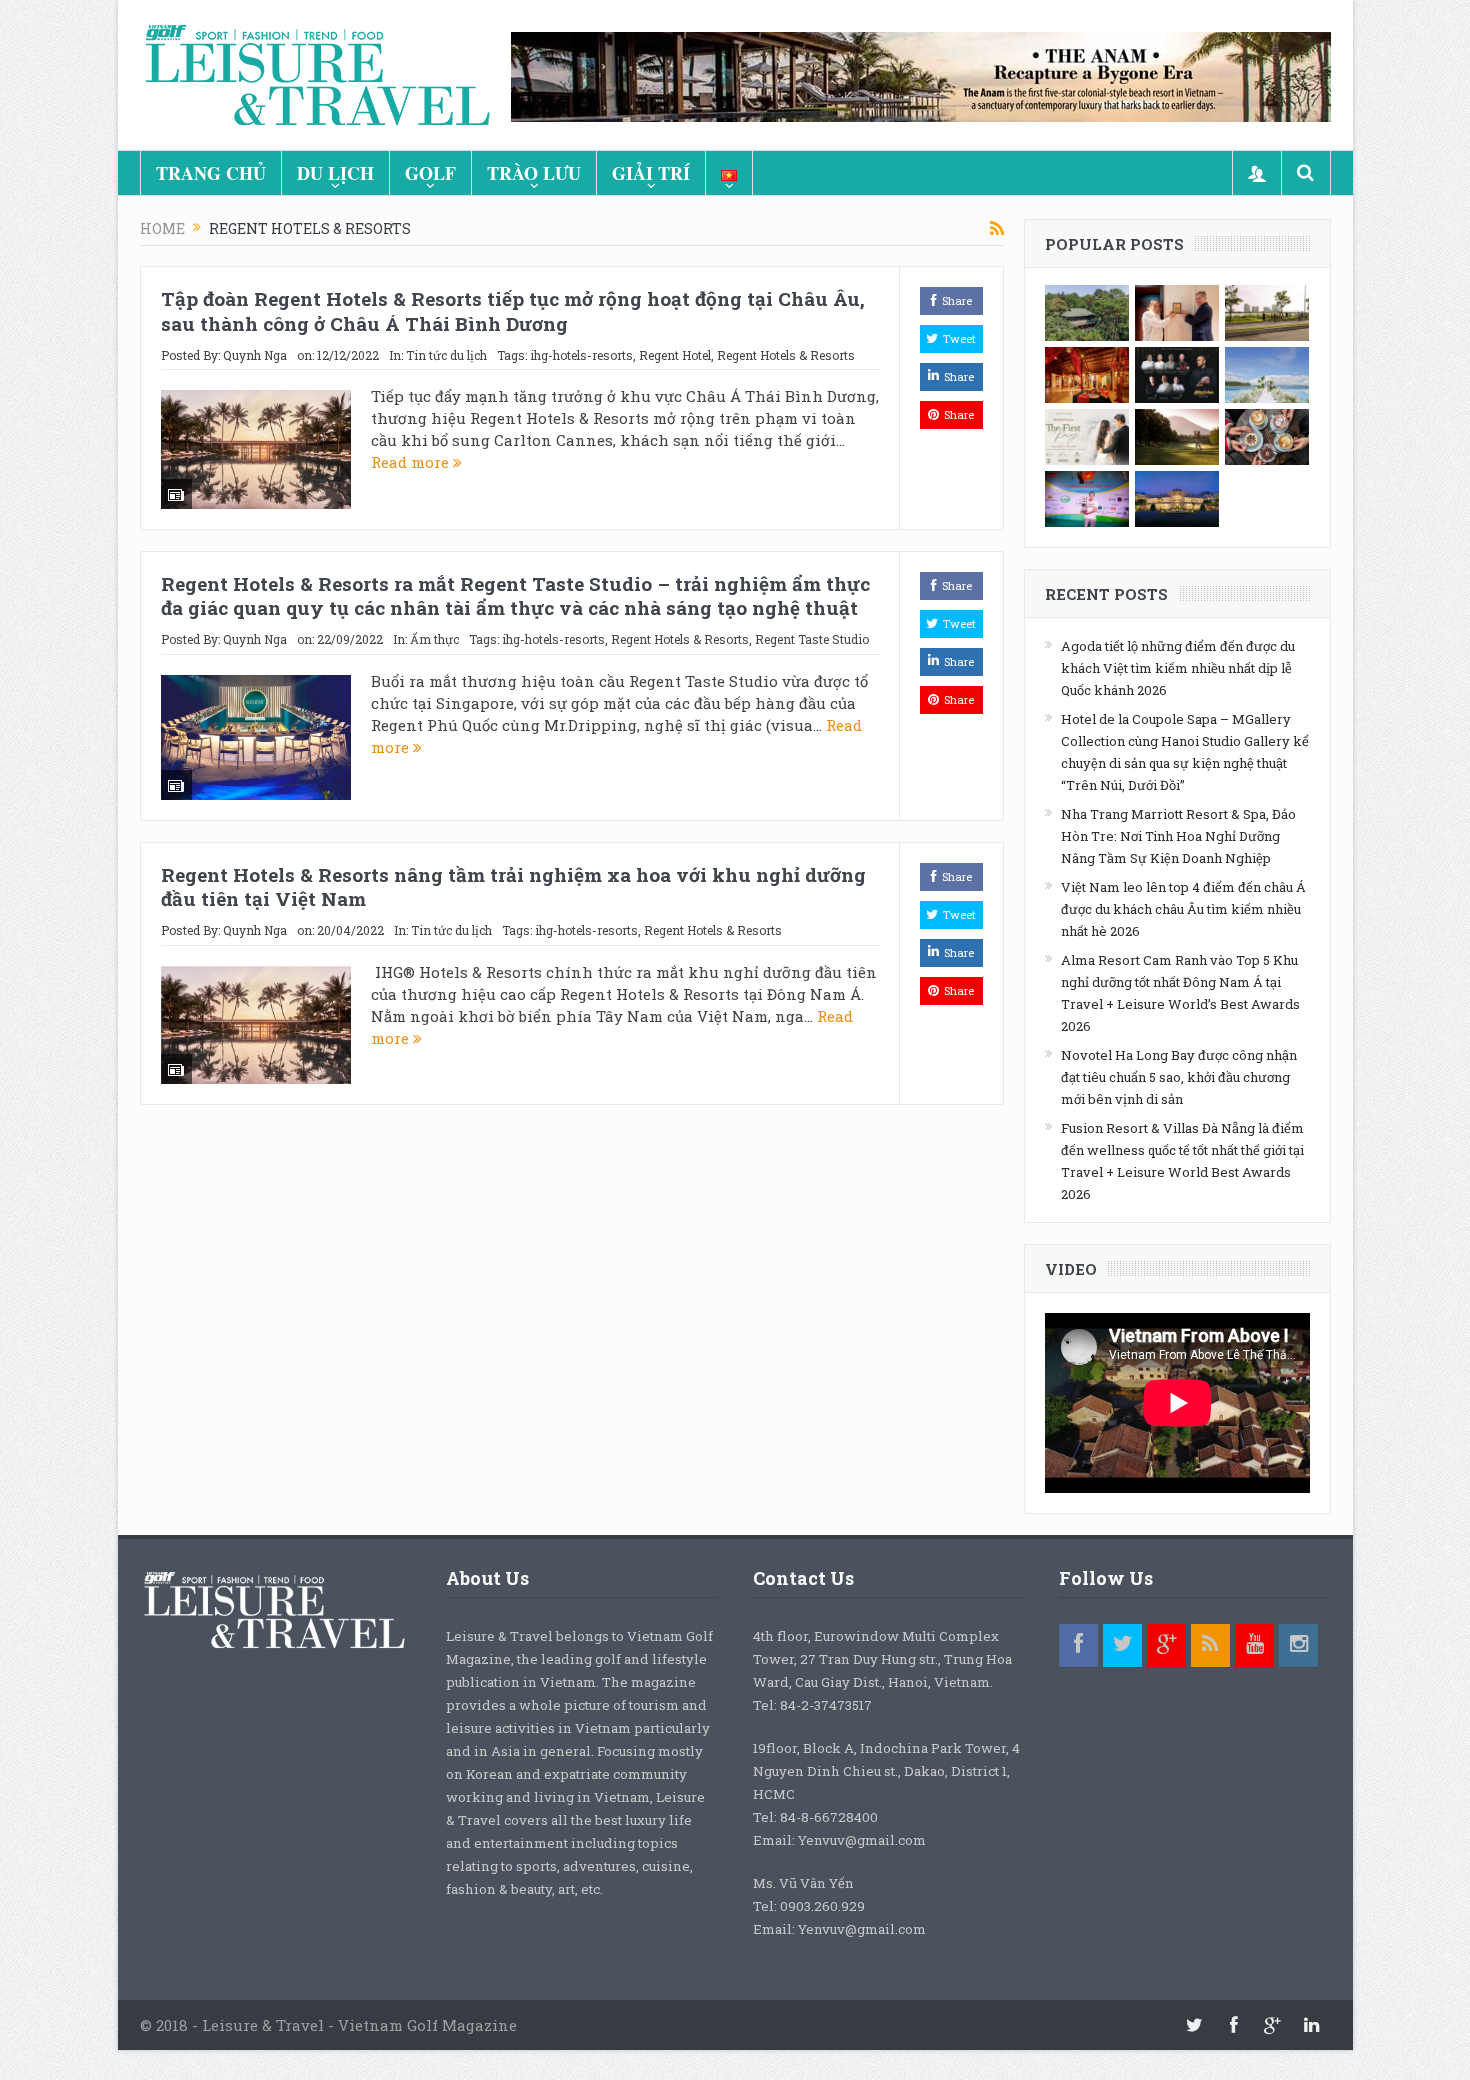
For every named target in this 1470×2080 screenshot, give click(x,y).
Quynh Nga (255, 355)
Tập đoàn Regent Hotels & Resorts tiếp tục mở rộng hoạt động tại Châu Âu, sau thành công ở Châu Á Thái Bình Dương (513, 311)
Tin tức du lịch (446, 355)
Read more (412, 462)
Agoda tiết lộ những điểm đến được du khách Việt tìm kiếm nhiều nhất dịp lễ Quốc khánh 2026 (1178, 668)
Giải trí (651, 173)
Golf (430, 173)
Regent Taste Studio (812, 639)
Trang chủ (211, 173)
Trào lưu (534, 173)
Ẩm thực (434, 639)
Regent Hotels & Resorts (786, 355)
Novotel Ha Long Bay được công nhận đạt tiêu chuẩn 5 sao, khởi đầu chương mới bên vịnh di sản (1179, 1077)
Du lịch (335, 173)
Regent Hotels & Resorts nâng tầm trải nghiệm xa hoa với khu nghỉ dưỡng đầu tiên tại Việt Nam (513, 887)
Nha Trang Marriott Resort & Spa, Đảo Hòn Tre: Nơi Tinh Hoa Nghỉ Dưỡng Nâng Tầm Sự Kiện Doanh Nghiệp (1178, 836)
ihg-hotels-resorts (581, 355)
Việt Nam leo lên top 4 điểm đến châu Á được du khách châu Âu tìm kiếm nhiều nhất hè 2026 (1183, 909)
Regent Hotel (675, 355)
